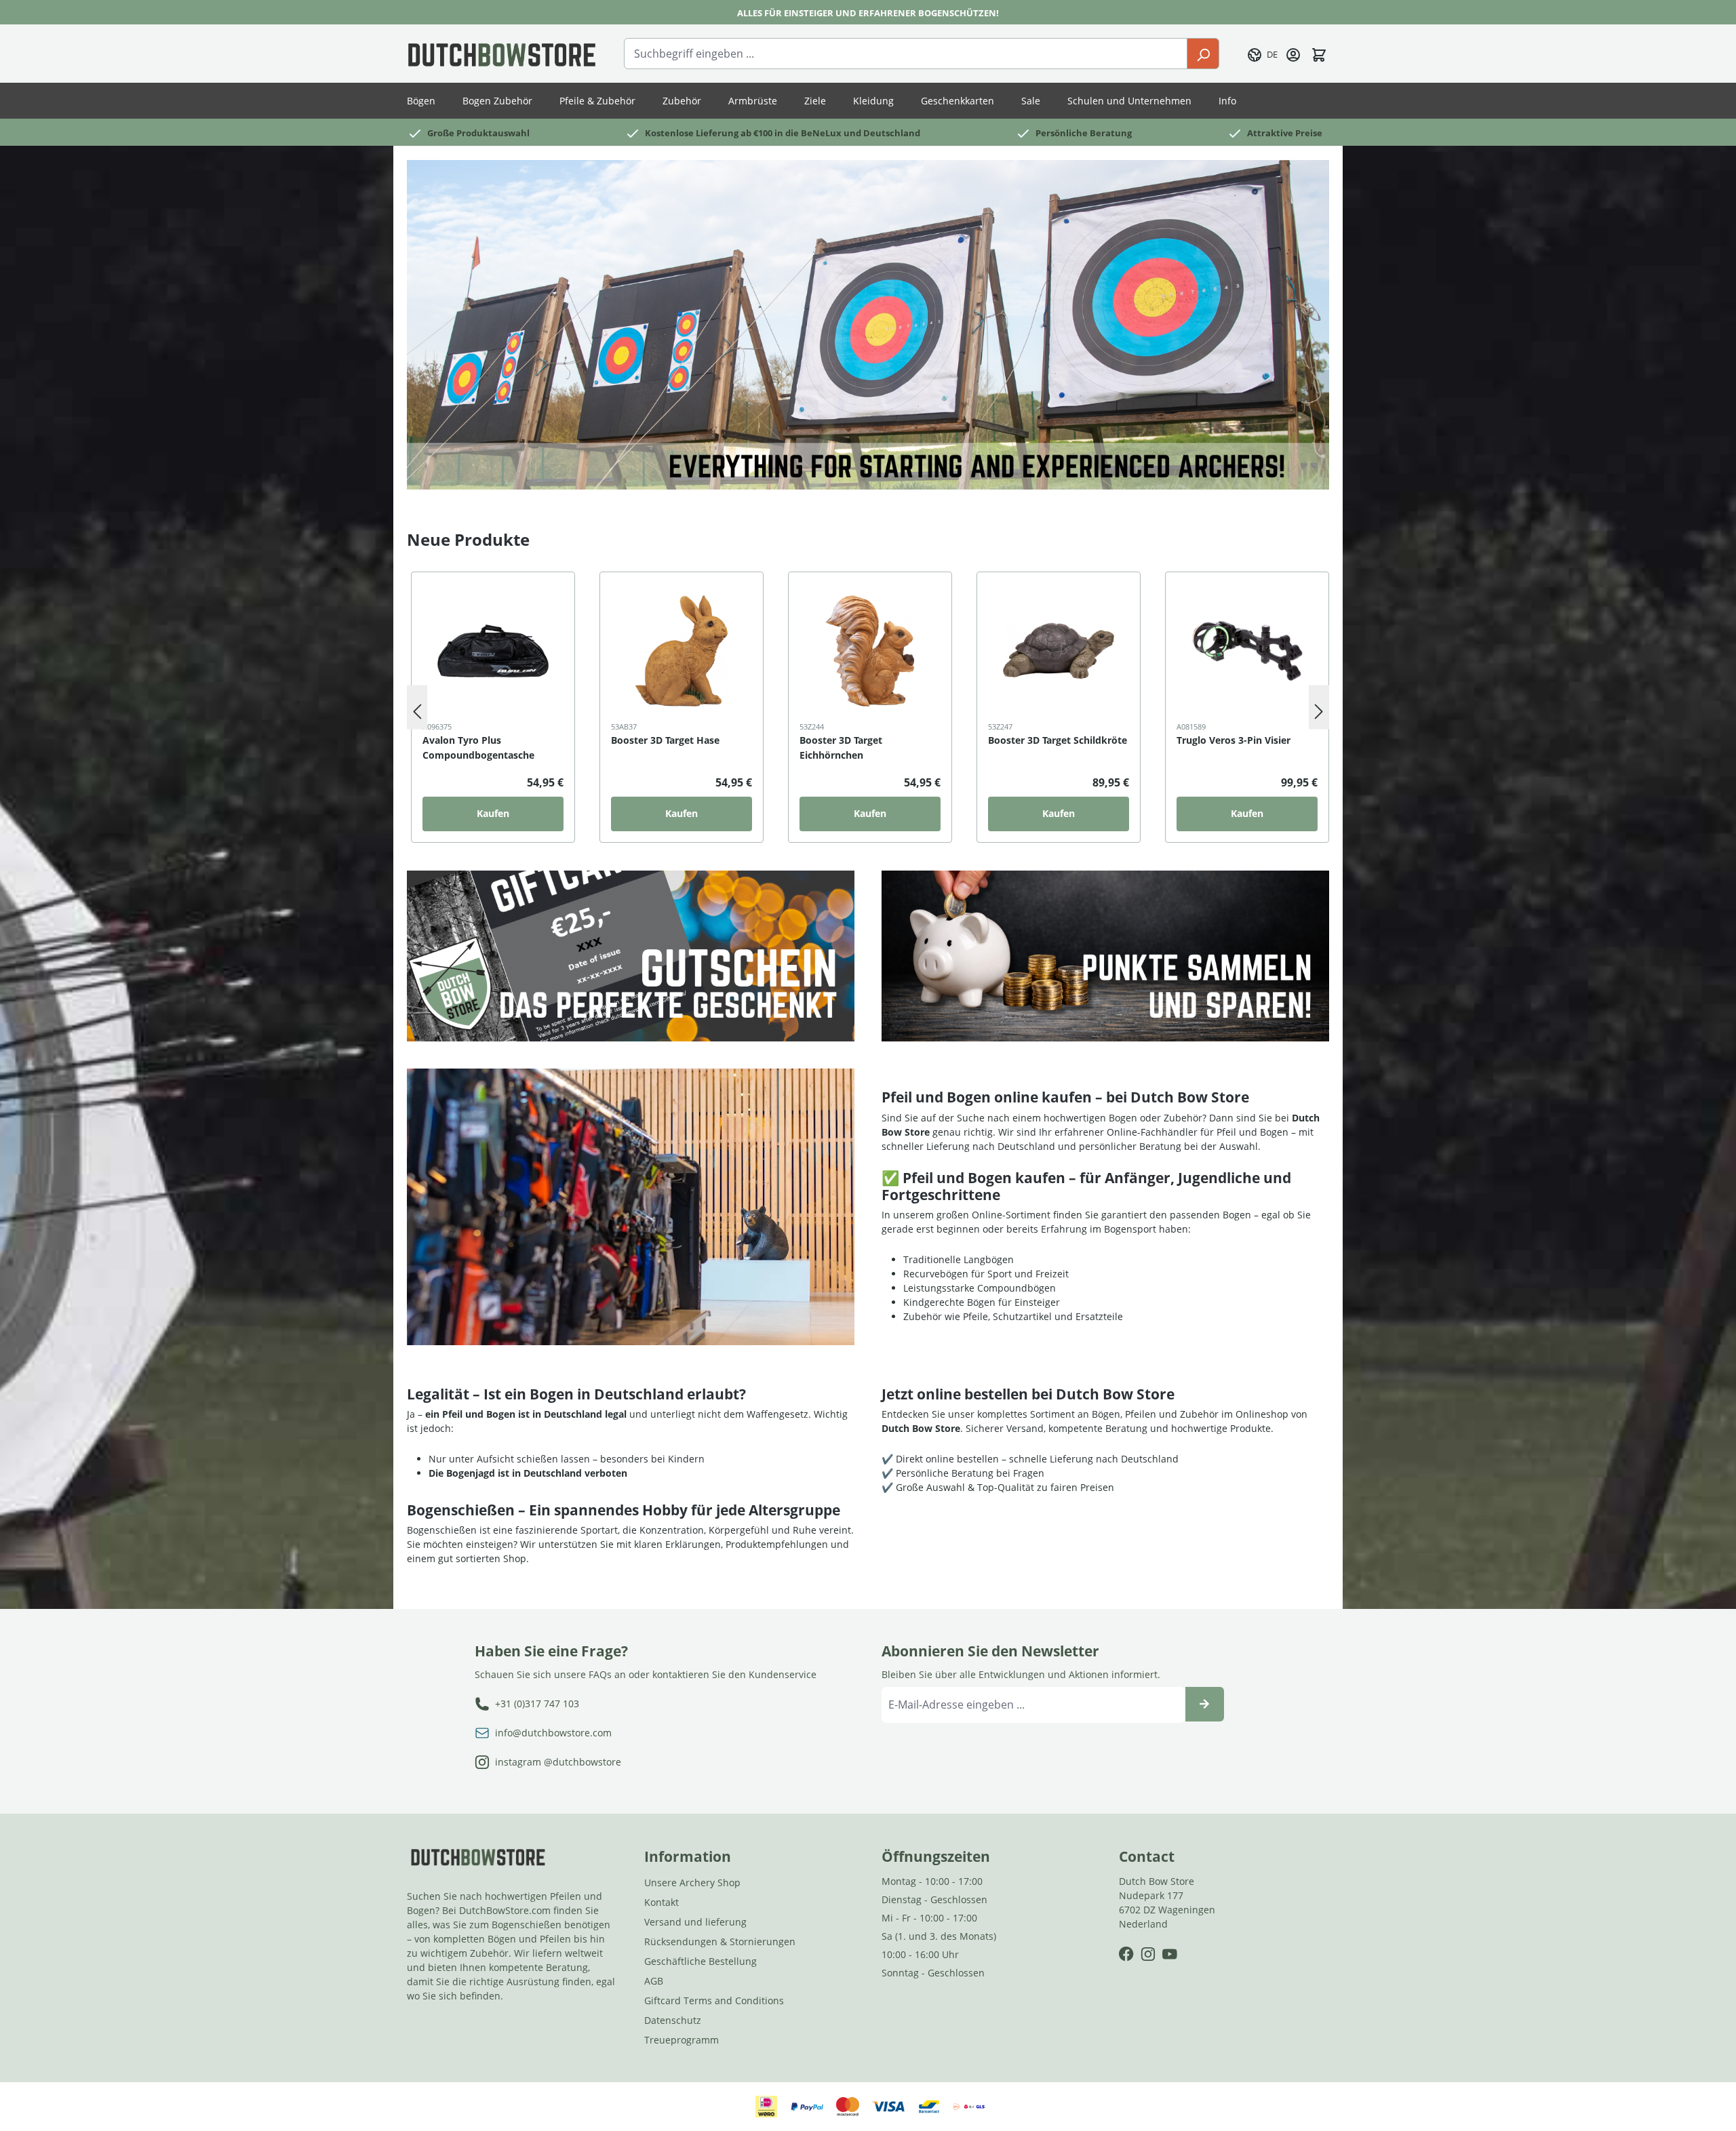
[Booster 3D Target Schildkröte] (1059, 651)
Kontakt (662, 1902)
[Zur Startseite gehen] (502, 54)
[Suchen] (1203, 54)
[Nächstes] (1319, 708)
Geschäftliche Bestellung (701, 1961)
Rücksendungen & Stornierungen (720, 1941)
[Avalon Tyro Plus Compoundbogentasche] (493, 651)
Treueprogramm (682, 2040)
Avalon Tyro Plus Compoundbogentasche (478, 748)
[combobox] (906, 54)
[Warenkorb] (1319, 54)
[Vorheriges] (417, 708)
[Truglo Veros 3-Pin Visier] (1247, 651)
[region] (868, 708)
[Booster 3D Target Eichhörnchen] (870, 651)
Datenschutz (673, 2020)
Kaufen (493, 813)
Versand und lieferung (695, 1922)
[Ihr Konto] (1293, 54)
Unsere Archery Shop (692, 1883)
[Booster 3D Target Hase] (682, 651)
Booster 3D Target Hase (665, 740)
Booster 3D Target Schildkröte (1058, 740)
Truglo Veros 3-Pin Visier (1234, 740)
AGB (654, 1981)
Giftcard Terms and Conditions (714, 2000)
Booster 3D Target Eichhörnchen (841, 748)
